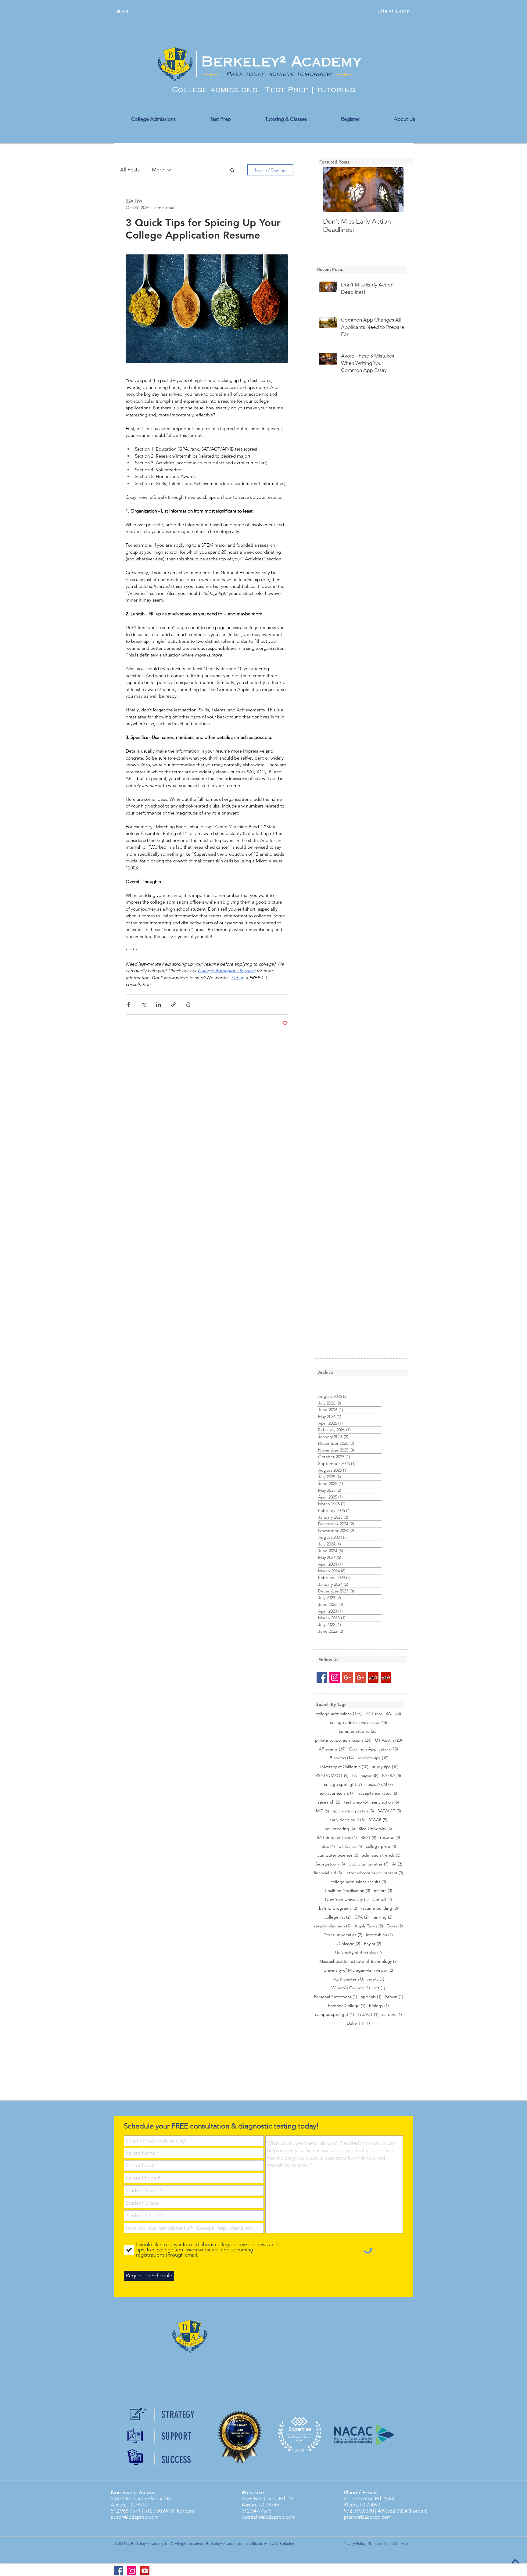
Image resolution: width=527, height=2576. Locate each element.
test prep (356, 1802)
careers (392, 2015)
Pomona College (347, 2006)
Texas (395, 1926)
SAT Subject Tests (337, 1838)
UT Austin (389, 1740)
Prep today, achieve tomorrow (279, 74)
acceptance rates (378, 1793)
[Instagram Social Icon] (335, 1677)
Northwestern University (358, 1979)
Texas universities (343, 1935)
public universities (369, 1864)
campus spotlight (335, 2015)
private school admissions (343, 1740)
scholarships (373, 1758)
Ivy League (365, 1776)
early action (385, 1802)
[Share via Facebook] (129, 1004)
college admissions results (358, 1882)
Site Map (400, 2544)
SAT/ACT (389, 1811)
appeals (371, 1997)
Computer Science (337, 1855)
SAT (393, 1714)
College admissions (216, 90)
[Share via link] (173, 1004)
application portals (353, 1811)
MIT (323, 1811)
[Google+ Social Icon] (348, 1677)
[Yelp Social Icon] (373, 1677)
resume (390, 1838)
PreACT (368, 2015)
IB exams (341, 1758)
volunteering (340, 1829)
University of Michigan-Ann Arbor (358, 1970)
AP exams (332, 1749)
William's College (351, 1988)
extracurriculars (337, 1793)
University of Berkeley (359, 1953)
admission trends (381, 1855)
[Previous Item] (333, 190)
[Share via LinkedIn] (158, 1004)
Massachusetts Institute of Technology (359, 1961)
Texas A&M (379, 1784)
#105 (165, 2499)
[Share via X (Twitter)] (143, 1004)
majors (383, 1891)
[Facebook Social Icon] (322, 1677)
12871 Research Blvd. (135, 2499)
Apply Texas (369, 1926)
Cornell (382, 1900)
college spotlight (343, 1784)
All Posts (130, 170)
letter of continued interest (374, 1873)
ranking (382, 1917)
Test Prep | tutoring (310, 90)
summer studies (358, 1731)
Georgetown (330, 1864)
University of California (343, 1767)
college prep (381, 1846)
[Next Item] (394, 190)
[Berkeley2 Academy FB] (119, 2571)
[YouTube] (145, 2571)
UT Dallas (350, 1846)
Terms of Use (379, 2544)
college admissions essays (359, 1723)
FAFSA (392, 1776)
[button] (232, 170)
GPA (362, 1917)
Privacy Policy (355, 2544)
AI (397, 1864)
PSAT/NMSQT (332, 1776)
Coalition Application (347, 1891)
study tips (385, 1767)
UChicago (348, 1944)
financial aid (328, 1873)
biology (379, 2006)
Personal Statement (335, 1997)
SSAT (368, 1838)
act (379, 1988)
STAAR (378, 1820)
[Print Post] (188, 1004)
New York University (347, 1900)
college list (338, 1917)
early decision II (347, 1820)
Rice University (375, 1829)
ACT (374, 1714)
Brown (394, 1997)
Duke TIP (358, 2023)
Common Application (374, 1749)
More (158, 170)
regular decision (332, 1926)
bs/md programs (338, 1908)
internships (379, 1935)
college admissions (339, 1714)
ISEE (328, 1846)
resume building (379, 1908)
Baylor (373, 1944)
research (329, 1802)
